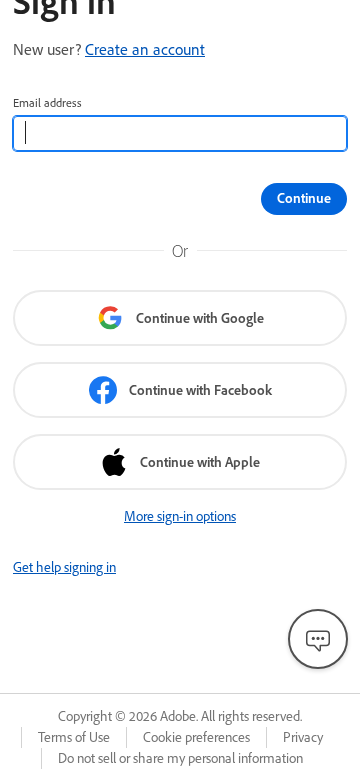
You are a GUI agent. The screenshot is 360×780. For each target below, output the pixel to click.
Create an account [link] (145, 49)
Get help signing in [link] (64, 567)
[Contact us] (318, 639)
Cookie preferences (196, 737)
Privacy (303, 737)
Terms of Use (74, 737)
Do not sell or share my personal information (180, 758)
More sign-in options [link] (180, 516)
